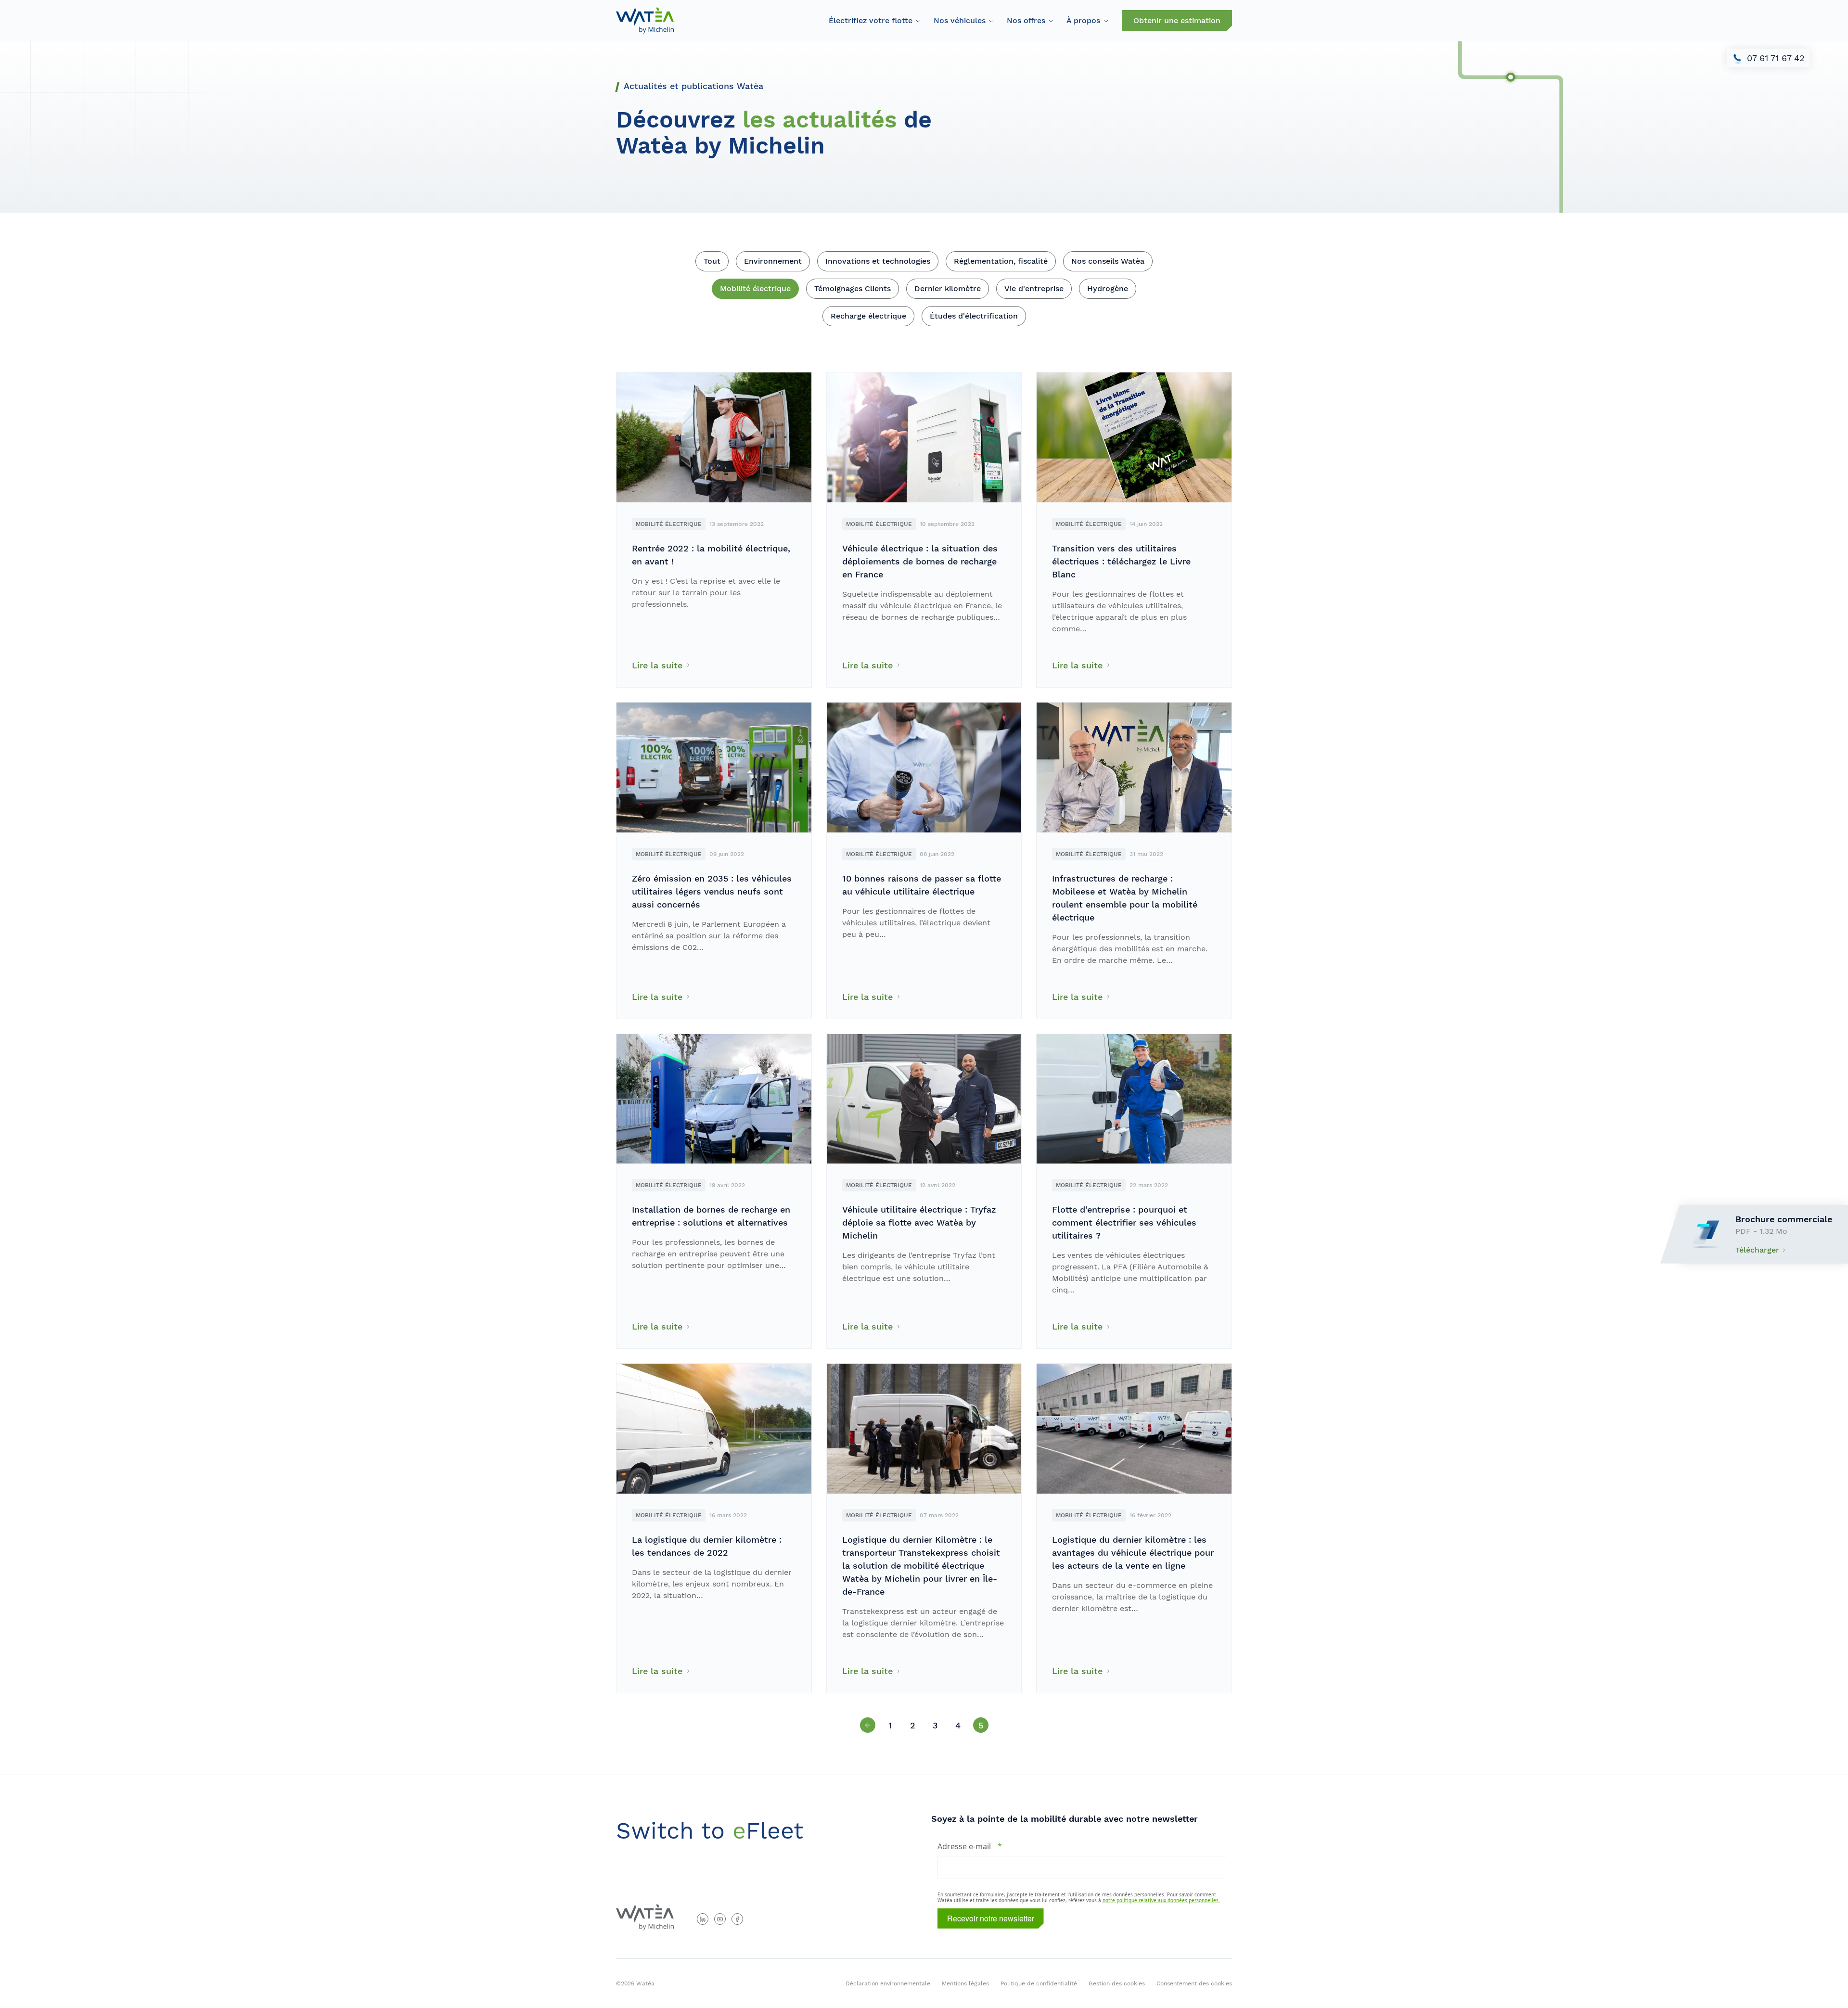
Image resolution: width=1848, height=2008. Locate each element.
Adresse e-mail (964, 1846)
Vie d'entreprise (1034, 288)
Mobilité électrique (755, 288)
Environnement (773, 261)
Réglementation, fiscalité (1001, 261)
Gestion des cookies (1117, 1983)
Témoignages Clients (853, 288)
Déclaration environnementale (888, 1983)
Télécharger (1757, 1250)
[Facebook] (737, 1919)
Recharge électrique (868, 316)
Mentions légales (965, 1983)
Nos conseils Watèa (1108, 261)
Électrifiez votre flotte (871, 20)
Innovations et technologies (878, 261)
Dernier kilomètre (948, 288)
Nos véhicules (960, 20)
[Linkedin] (703, 1919)
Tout (712, 261)
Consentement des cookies (1194, 1983)
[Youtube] (720, 1919)
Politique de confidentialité (1039, 1983)
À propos (1083, 20)
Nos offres (1026, 20)
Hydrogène (1108, 288)
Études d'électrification (974, 316)
